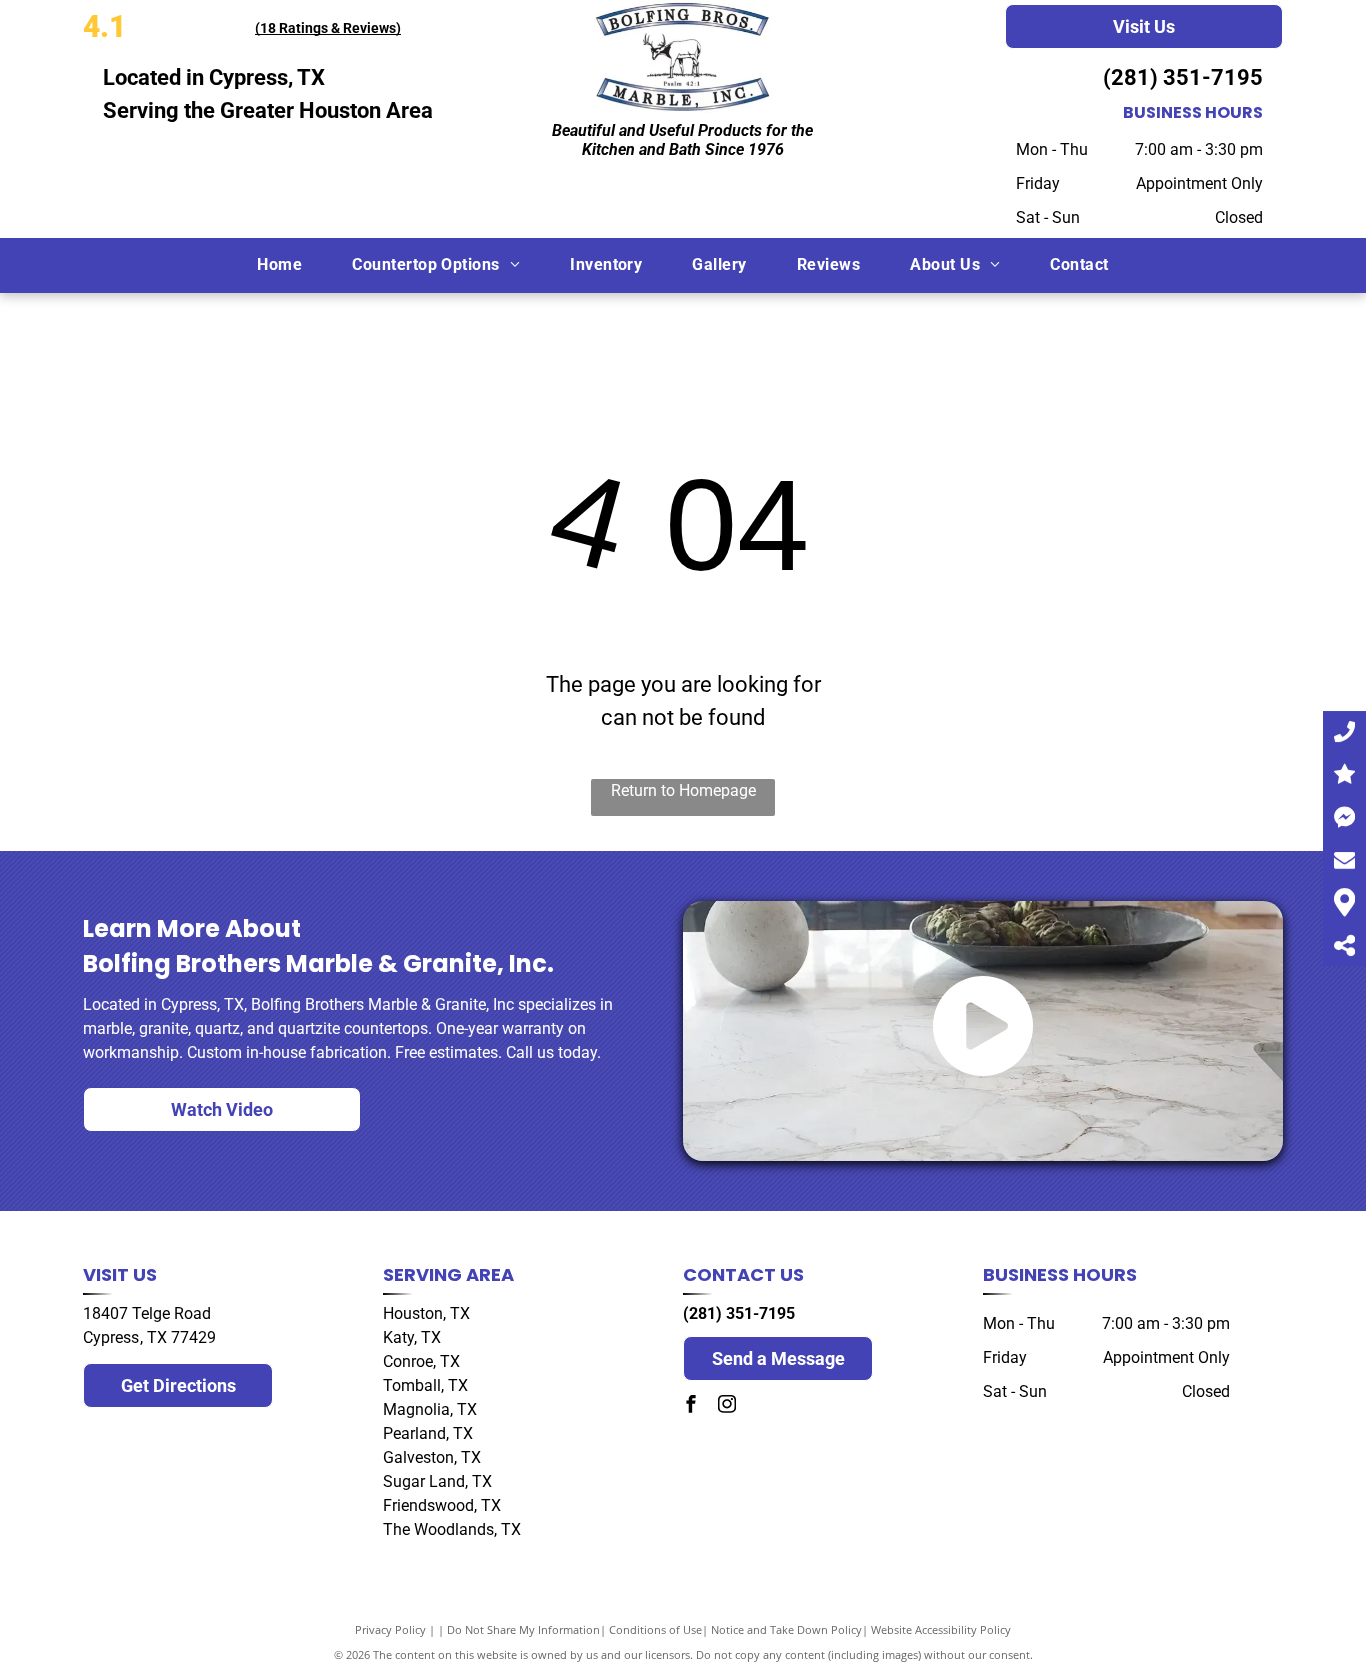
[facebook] (691, 1406)
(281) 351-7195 (1183, 77)
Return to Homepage (683, 790)
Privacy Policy (390, 1629)
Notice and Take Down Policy (786, 1629)
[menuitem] (279, 265)
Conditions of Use (655, 1629)
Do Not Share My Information (523, 1629)
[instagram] (727, 1406)
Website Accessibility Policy (941, 1629)
